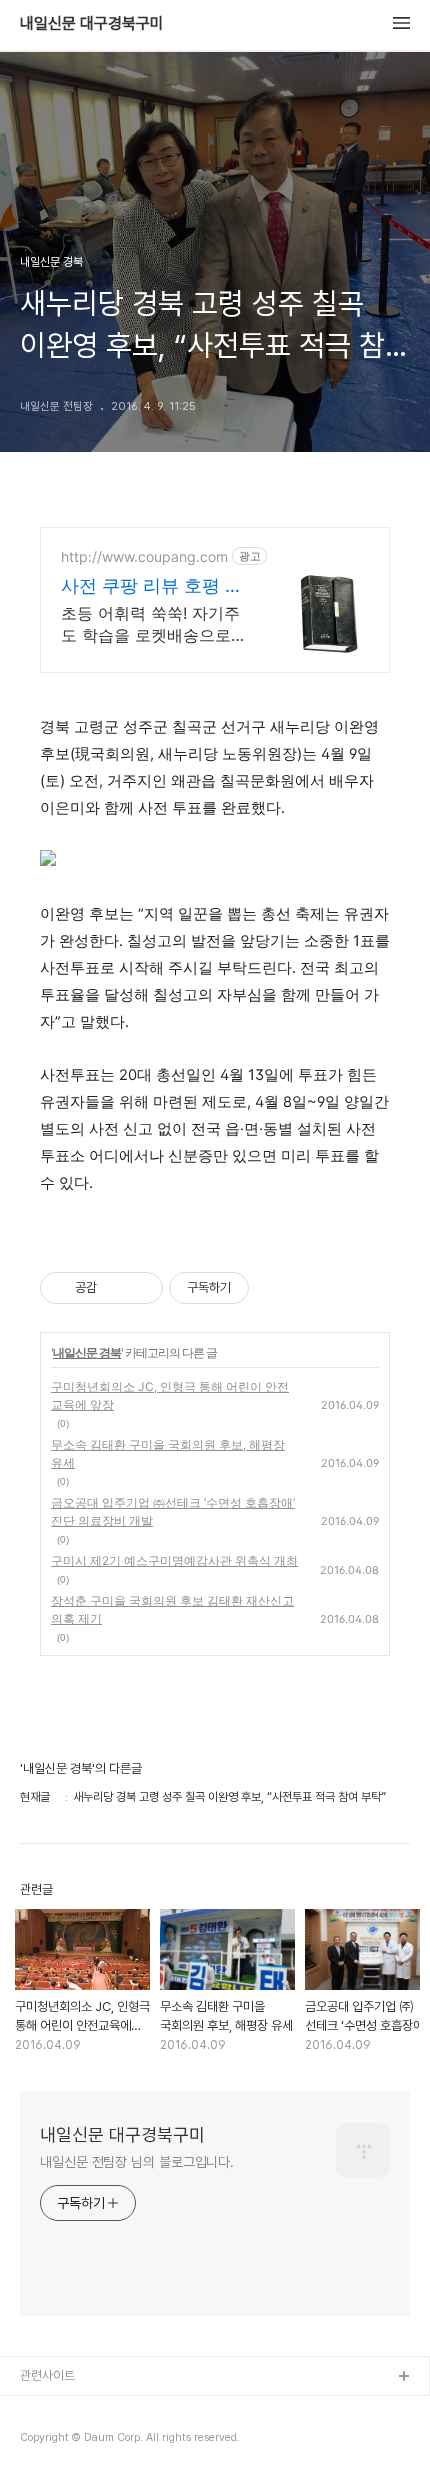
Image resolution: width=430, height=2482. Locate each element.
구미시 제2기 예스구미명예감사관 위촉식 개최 (174, 1560)
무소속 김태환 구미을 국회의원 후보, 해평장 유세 (168, 1453)
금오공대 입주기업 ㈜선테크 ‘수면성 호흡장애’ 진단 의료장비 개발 (173, 1511)
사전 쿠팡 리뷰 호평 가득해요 (152, 586)
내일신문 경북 (87, 1352)
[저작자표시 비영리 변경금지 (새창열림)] (276, 1288)
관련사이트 (47, 2375)
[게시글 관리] (140, 1288)
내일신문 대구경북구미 (92, 24)
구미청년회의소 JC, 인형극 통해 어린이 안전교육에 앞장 (170, 1395)
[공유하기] (115, 1288)
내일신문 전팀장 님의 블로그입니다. (137, 2162)
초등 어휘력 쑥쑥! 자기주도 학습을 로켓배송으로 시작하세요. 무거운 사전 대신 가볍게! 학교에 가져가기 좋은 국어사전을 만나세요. (150, 624)
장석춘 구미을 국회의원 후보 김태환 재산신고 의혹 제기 (172, 1609)
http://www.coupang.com (144, 556)
